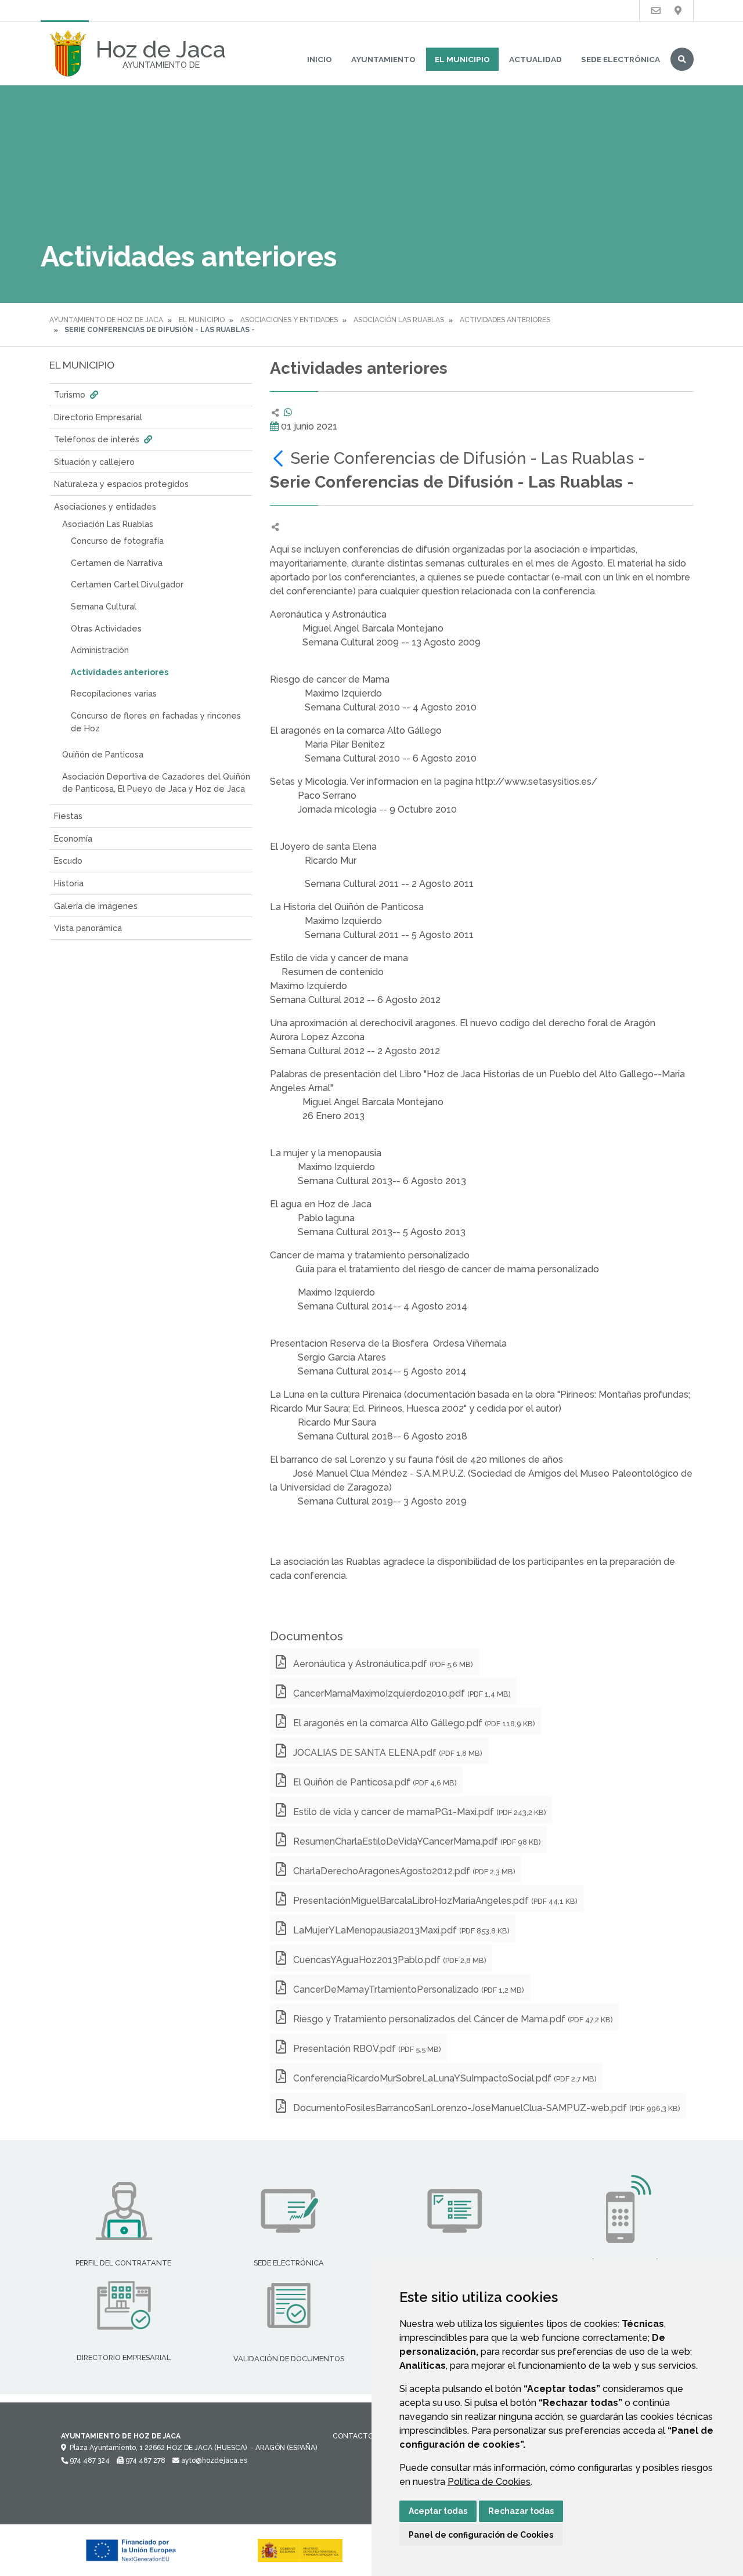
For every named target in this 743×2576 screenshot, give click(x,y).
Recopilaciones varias (114, 693)
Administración (100, 650)
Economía (73, 838)
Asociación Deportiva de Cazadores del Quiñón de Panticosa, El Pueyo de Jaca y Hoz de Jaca (156, 783)
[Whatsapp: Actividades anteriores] (288, 412)
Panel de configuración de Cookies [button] (481, 2535)
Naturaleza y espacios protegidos (121, 484)
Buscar (682, 59)
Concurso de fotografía (117, 541)
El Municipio (462, 59)
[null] (280, 458)
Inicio (320, 59)
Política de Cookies (489, 2482)
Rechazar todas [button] (521, 2511)
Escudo (68, 861)
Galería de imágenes (96, 906)
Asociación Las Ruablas (399, 320)
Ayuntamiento (383, 59)
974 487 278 (145, 2460)
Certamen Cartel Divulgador (127, 584)
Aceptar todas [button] (438, 2511)
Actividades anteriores (505, 320)
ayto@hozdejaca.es (213, 2460)
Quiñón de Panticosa (103, 754)
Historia (69, 883)
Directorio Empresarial (98, 417)
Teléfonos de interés (98, 439)
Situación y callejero (94, 462)
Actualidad (535, 59)
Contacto (353, 2436)
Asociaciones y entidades (289, 320)
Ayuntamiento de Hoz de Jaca (106, 320)
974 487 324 (89, 2460)
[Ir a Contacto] (656, 11)
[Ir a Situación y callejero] (678, 11)
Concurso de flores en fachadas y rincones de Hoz (156, 722)
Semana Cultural (104, 606)
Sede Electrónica (621, 59)
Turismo (71, 394)
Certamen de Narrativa (117, 563)
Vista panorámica (88, 928)
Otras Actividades (106, 628)
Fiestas (68, 816)
